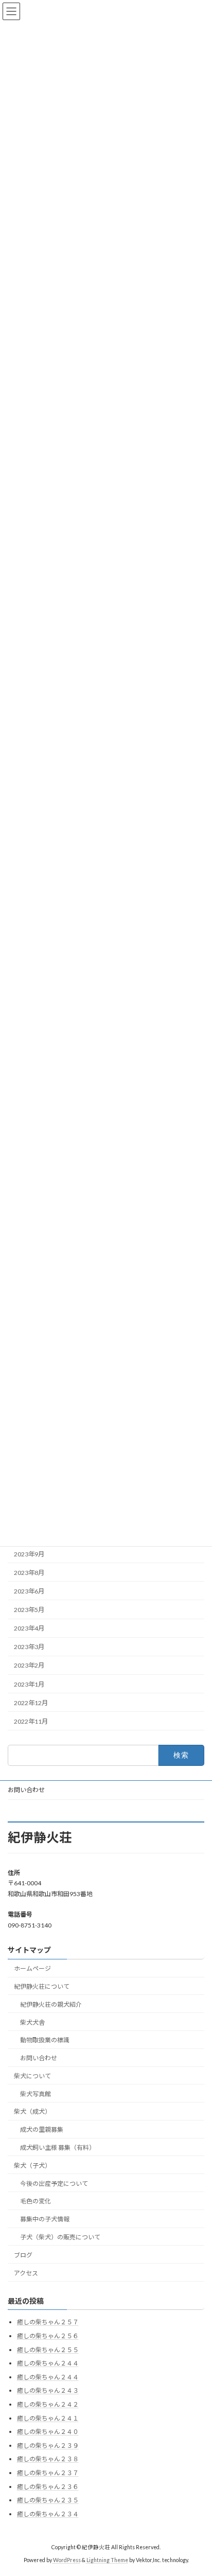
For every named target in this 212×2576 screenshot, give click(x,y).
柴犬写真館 (36, 2094)
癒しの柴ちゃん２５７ (48, 2323)
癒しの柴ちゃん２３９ (48, 2446)
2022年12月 (31, 1703)
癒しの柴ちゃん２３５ (48, 2500)
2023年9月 (29, 1554)
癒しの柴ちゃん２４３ (48, 2391)
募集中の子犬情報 (45, 2219)
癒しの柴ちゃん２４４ (48, 2363)
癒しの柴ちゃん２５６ (48, 2336)
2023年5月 (29, 1610)
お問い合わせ (26, 1790)
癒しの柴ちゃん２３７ (48, 2473)
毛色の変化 (36, 2201)
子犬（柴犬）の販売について (60, 2237)
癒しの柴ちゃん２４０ (48, 2432)
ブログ (23, 2255)
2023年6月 (29, 1591)
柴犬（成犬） (32, 2112)
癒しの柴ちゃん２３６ (48, 2487)
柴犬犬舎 (32, 2022)
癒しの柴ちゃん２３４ (48, 2514)
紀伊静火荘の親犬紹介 (51, 2004)
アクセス (26, 2273)
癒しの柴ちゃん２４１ (48, 2418)
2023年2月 (29, 1666)
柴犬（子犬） (32, 2166)
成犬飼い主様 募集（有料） (58, 2148)
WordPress (67, 2560)
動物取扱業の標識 (45, 2040)
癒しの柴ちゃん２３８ (48, 2459)
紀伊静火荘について (42, 1986)
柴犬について (32, 2076)
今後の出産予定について (54, 2184)
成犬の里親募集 (42, 2130)
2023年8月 (29, 1573)
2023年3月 (29, 1647)
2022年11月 (31, 1721)
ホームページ (32, 1968)
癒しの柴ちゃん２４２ (48, 2404)
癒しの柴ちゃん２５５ (48, 2350)
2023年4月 (29, 1629)
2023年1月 (29, 1684)
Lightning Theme (107, 2560)
